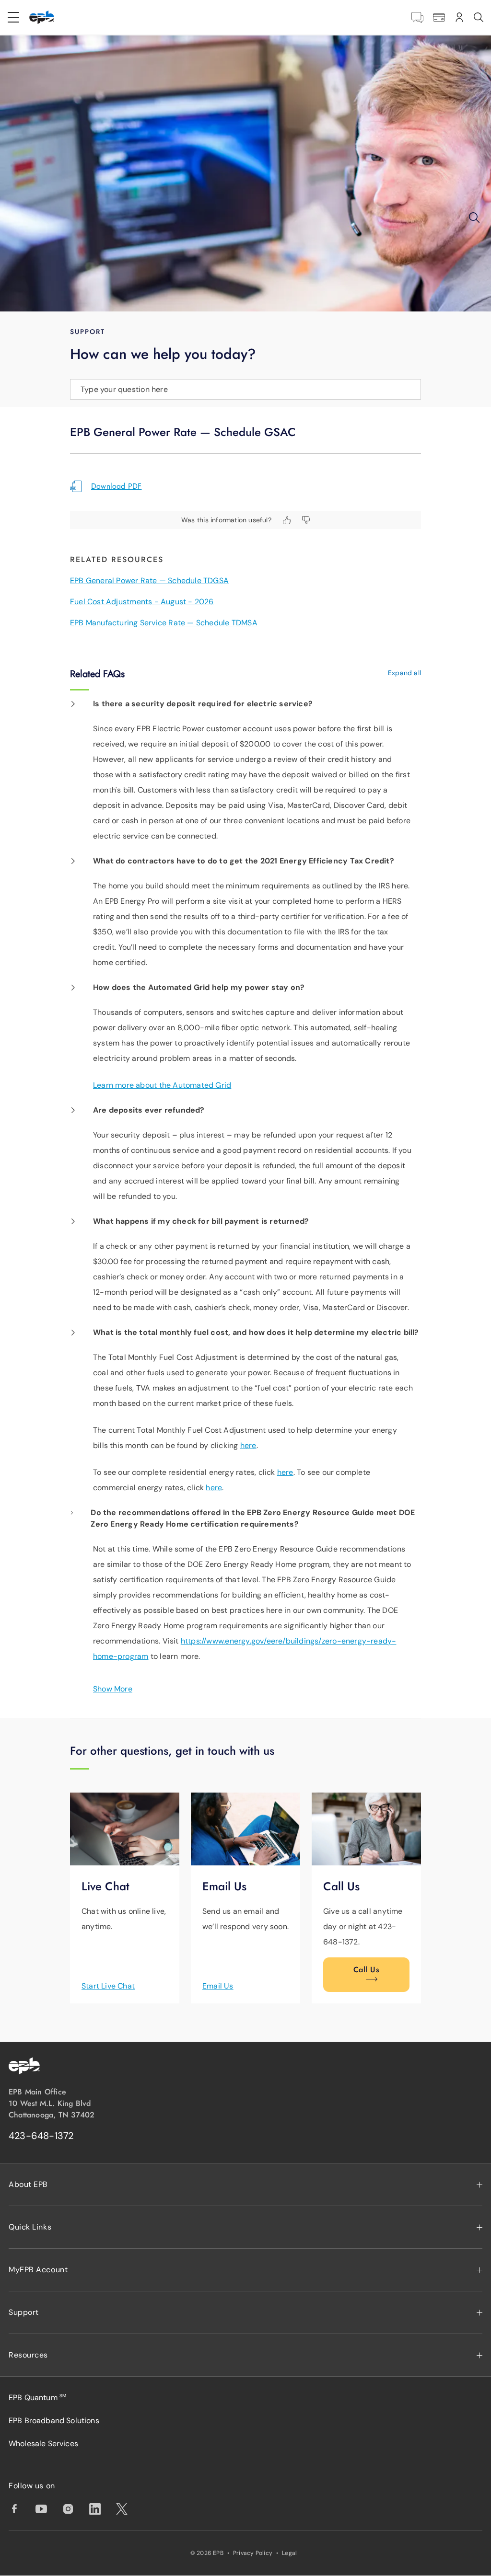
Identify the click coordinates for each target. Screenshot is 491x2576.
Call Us (366, 1970)
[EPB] (42, 17)
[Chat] (417, 17)
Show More (113, 1689)
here (248, 1445)
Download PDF (117, 486)
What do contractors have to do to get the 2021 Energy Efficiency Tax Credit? (244, 861)
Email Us (218, 1986)
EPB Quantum (37, 2398)
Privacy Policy (253, 2553)
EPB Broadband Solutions (54, 2421)
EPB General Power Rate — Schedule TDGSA (149, 581)
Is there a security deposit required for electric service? (203, 704)
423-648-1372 (41, 2136)
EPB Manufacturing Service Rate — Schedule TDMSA (164, 623)
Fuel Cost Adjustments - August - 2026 (142, 602)
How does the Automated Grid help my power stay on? (199, 987)
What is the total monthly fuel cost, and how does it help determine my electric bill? (256, 1332)
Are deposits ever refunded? (149, 1110)
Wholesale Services (43, 2444)
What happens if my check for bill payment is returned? (201, 1221)
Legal (289, 2553)
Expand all (404, 673)
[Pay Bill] (439, 17)
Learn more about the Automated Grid (162, 1085)
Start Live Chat (108, 1986)
